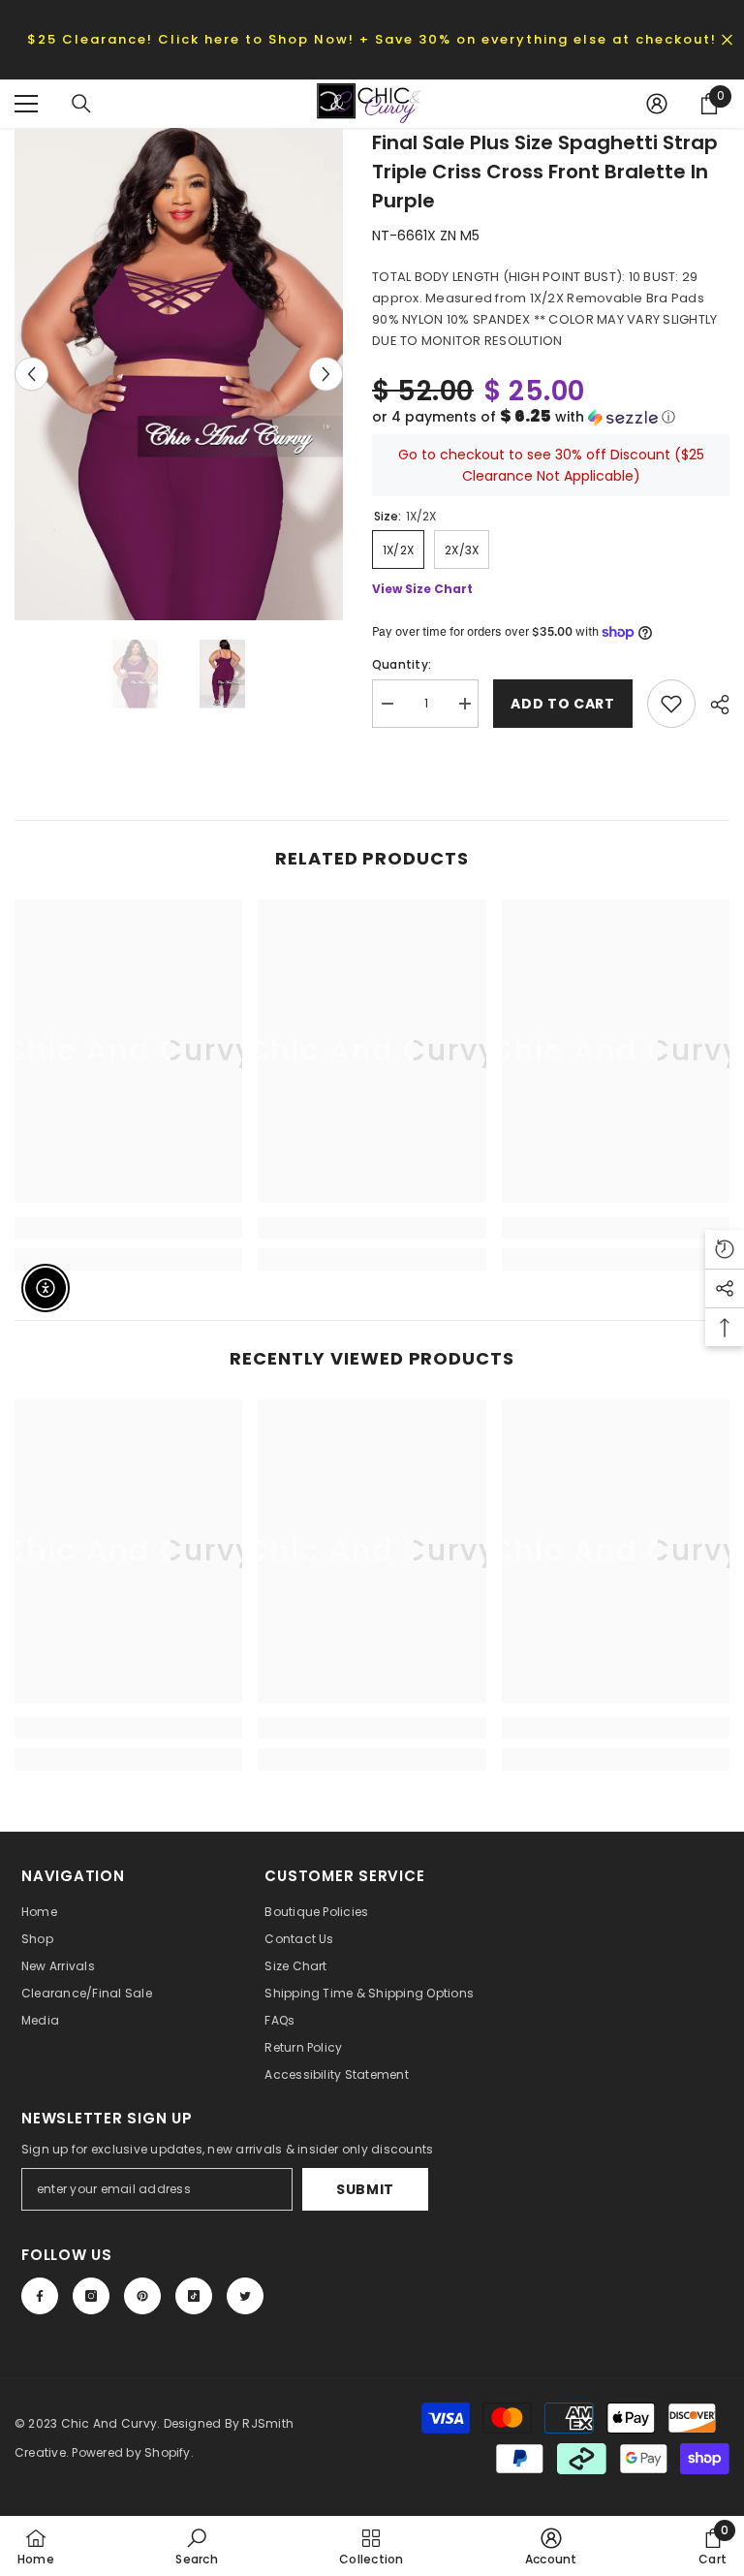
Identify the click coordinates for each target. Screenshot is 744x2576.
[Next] (326, 374)
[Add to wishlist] (671, 704)
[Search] (81, 104)
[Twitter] (245, 2296)
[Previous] (31, 374)
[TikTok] (194, 2296)
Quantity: (402, 664)
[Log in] (657, 104)
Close (727, 39)
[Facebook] (40, 2296)
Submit (365, 2189)
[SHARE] (713, 705)
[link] (128, 1228)
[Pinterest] (142, 2296)
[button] (551, 417)
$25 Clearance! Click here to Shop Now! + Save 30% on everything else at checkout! (372, 39)
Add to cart (563, 704)
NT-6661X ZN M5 (426, 236)
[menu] (26, 104)
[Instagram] (91, 2296)
